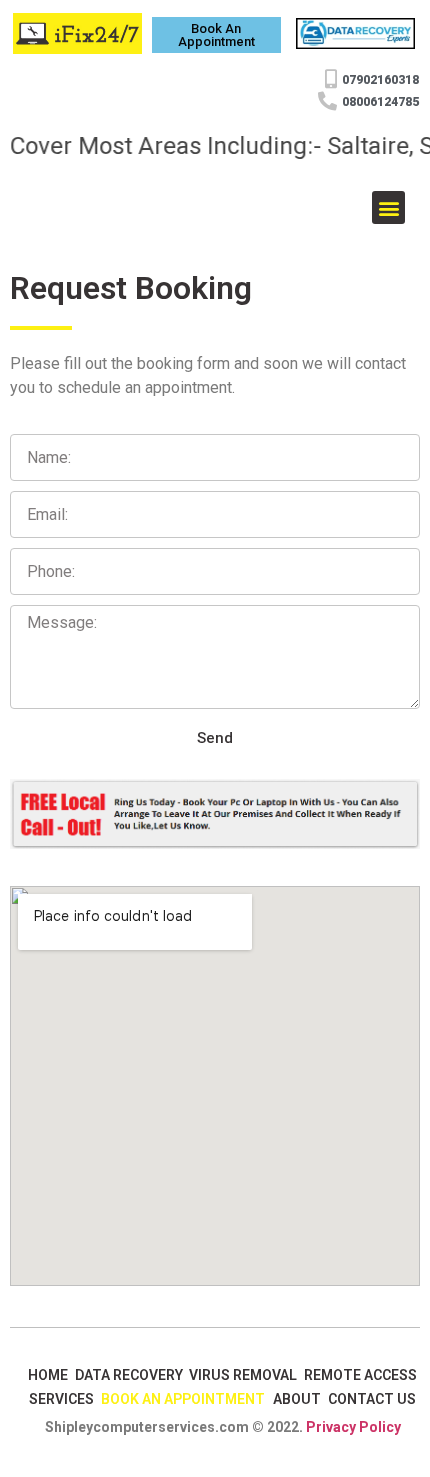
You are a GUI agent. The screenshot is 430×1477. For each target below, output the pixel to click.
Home (48, 1375)
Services (61, 1399)
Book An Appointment (183, 1399)
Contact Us (372, 1399)
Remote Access (360, 1375)
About (297, 1399)
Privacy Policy (353, 1427)
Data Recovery (129, 1375)
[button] (216, 35)
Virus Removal (243, 1375)
